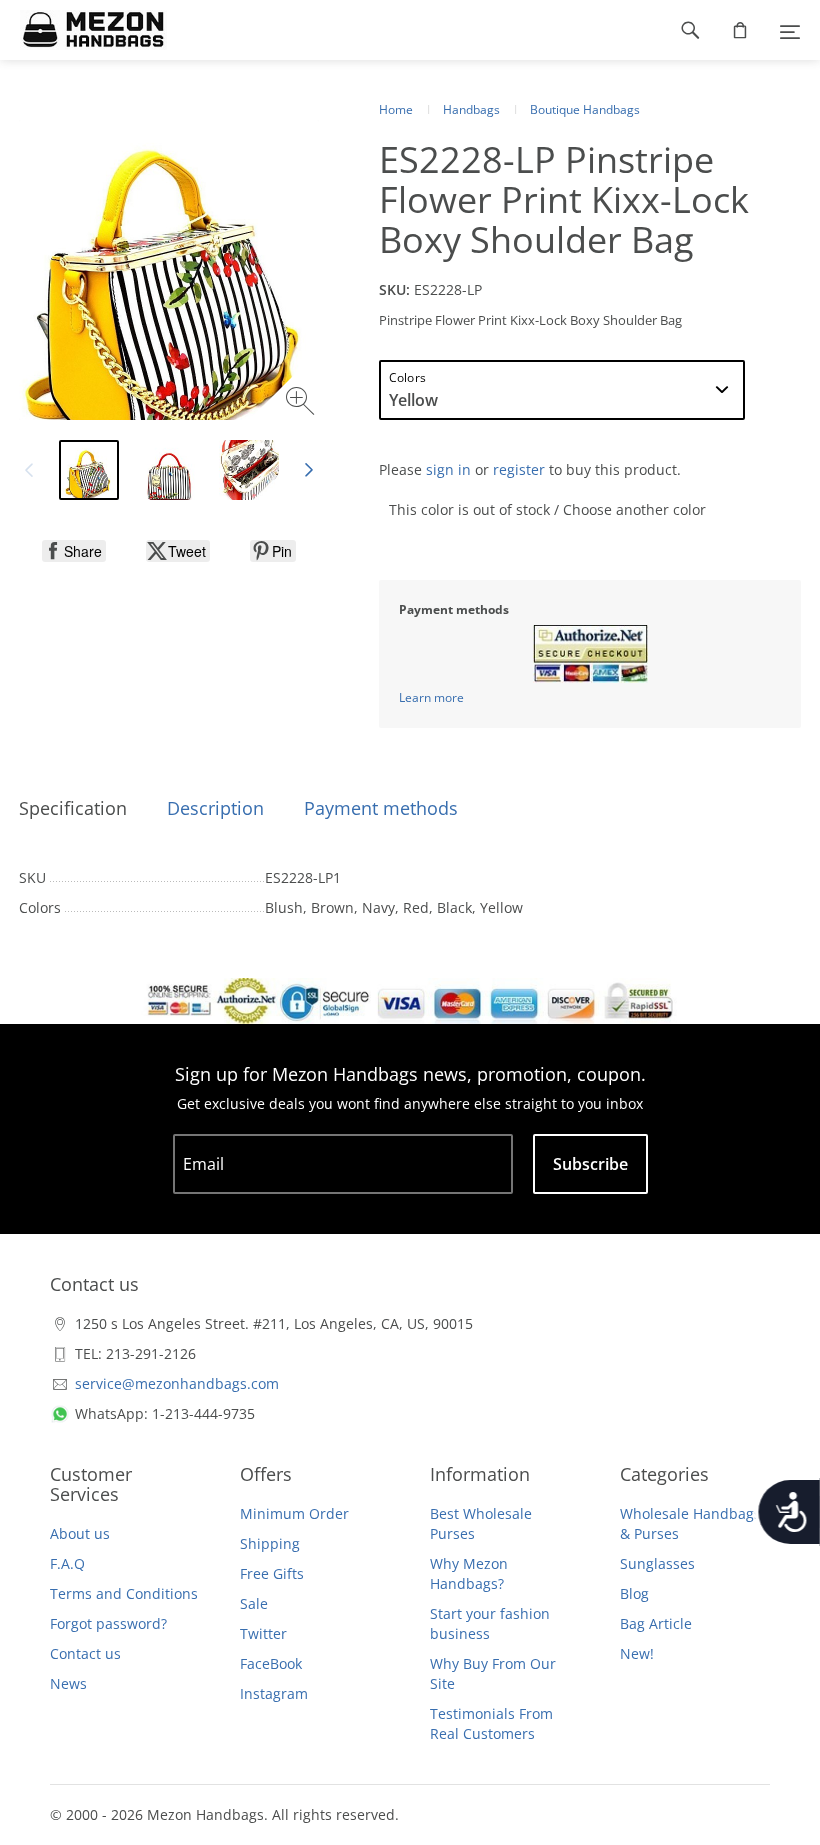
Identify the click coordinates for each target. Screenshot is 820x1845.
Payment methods (381, 808)
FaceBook (271, 1663)
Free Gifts (272, 1573)
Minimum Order (294, 1513)
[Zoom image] (302, 403)
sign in (448, 469)
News (68, 1683)
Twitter (263, 1633)
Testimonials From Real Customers (491, 1723)
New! (637, 1653)
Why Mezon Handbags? (469, 1573)
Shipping (270, 1543)
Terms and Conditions (124, 1593)
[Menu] (790, 30)
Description (215, 808)
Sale (254, 1603)
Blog (634, 1593)
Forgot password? (108, 1623)
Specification (73, 808)
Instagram (274, 1693)
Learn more (431, 697)
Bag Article (656, 1623)
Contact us (85, 1653)
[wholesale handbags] (83, 30)
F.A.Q (67, 1563)
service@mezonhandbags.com (177, 1383)
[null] (74, 551)
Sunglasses (657, 1563)
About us (80, 1533)
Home (396, 109)
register (519, 469)
